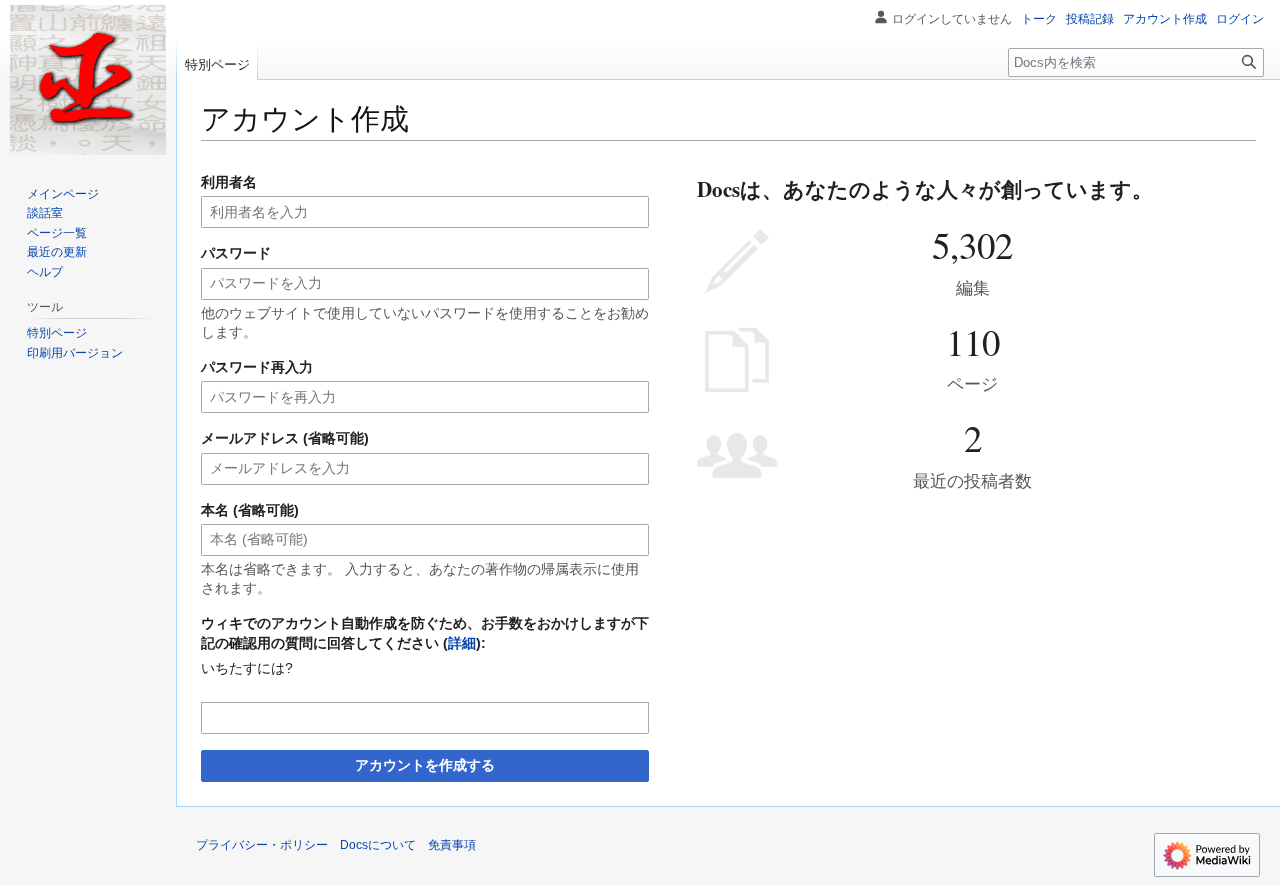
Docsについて (378, 845)
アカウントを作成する (425, 765)
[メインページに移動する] (88, 80)
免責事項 (452, 845)
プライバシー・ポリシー (262, 845)
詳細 (462, 643)
